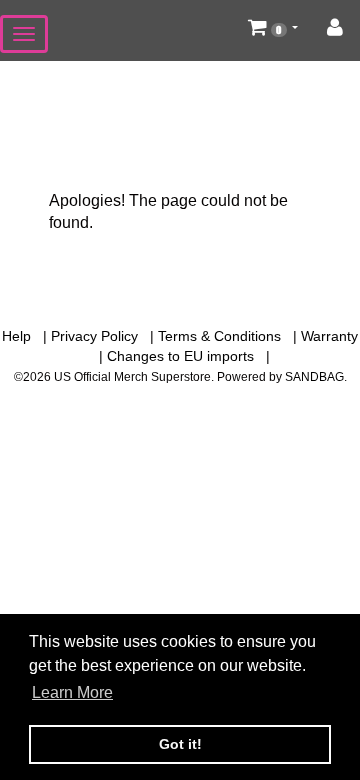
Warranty (329, 336)
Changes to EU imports (180, 356)
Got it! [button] (180, 744)
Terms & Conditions (219, 336)
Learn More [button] (72, 692)
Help (16, 336)
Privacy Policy (94, 336)
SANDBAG (314, 377)
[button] (273, 26)
